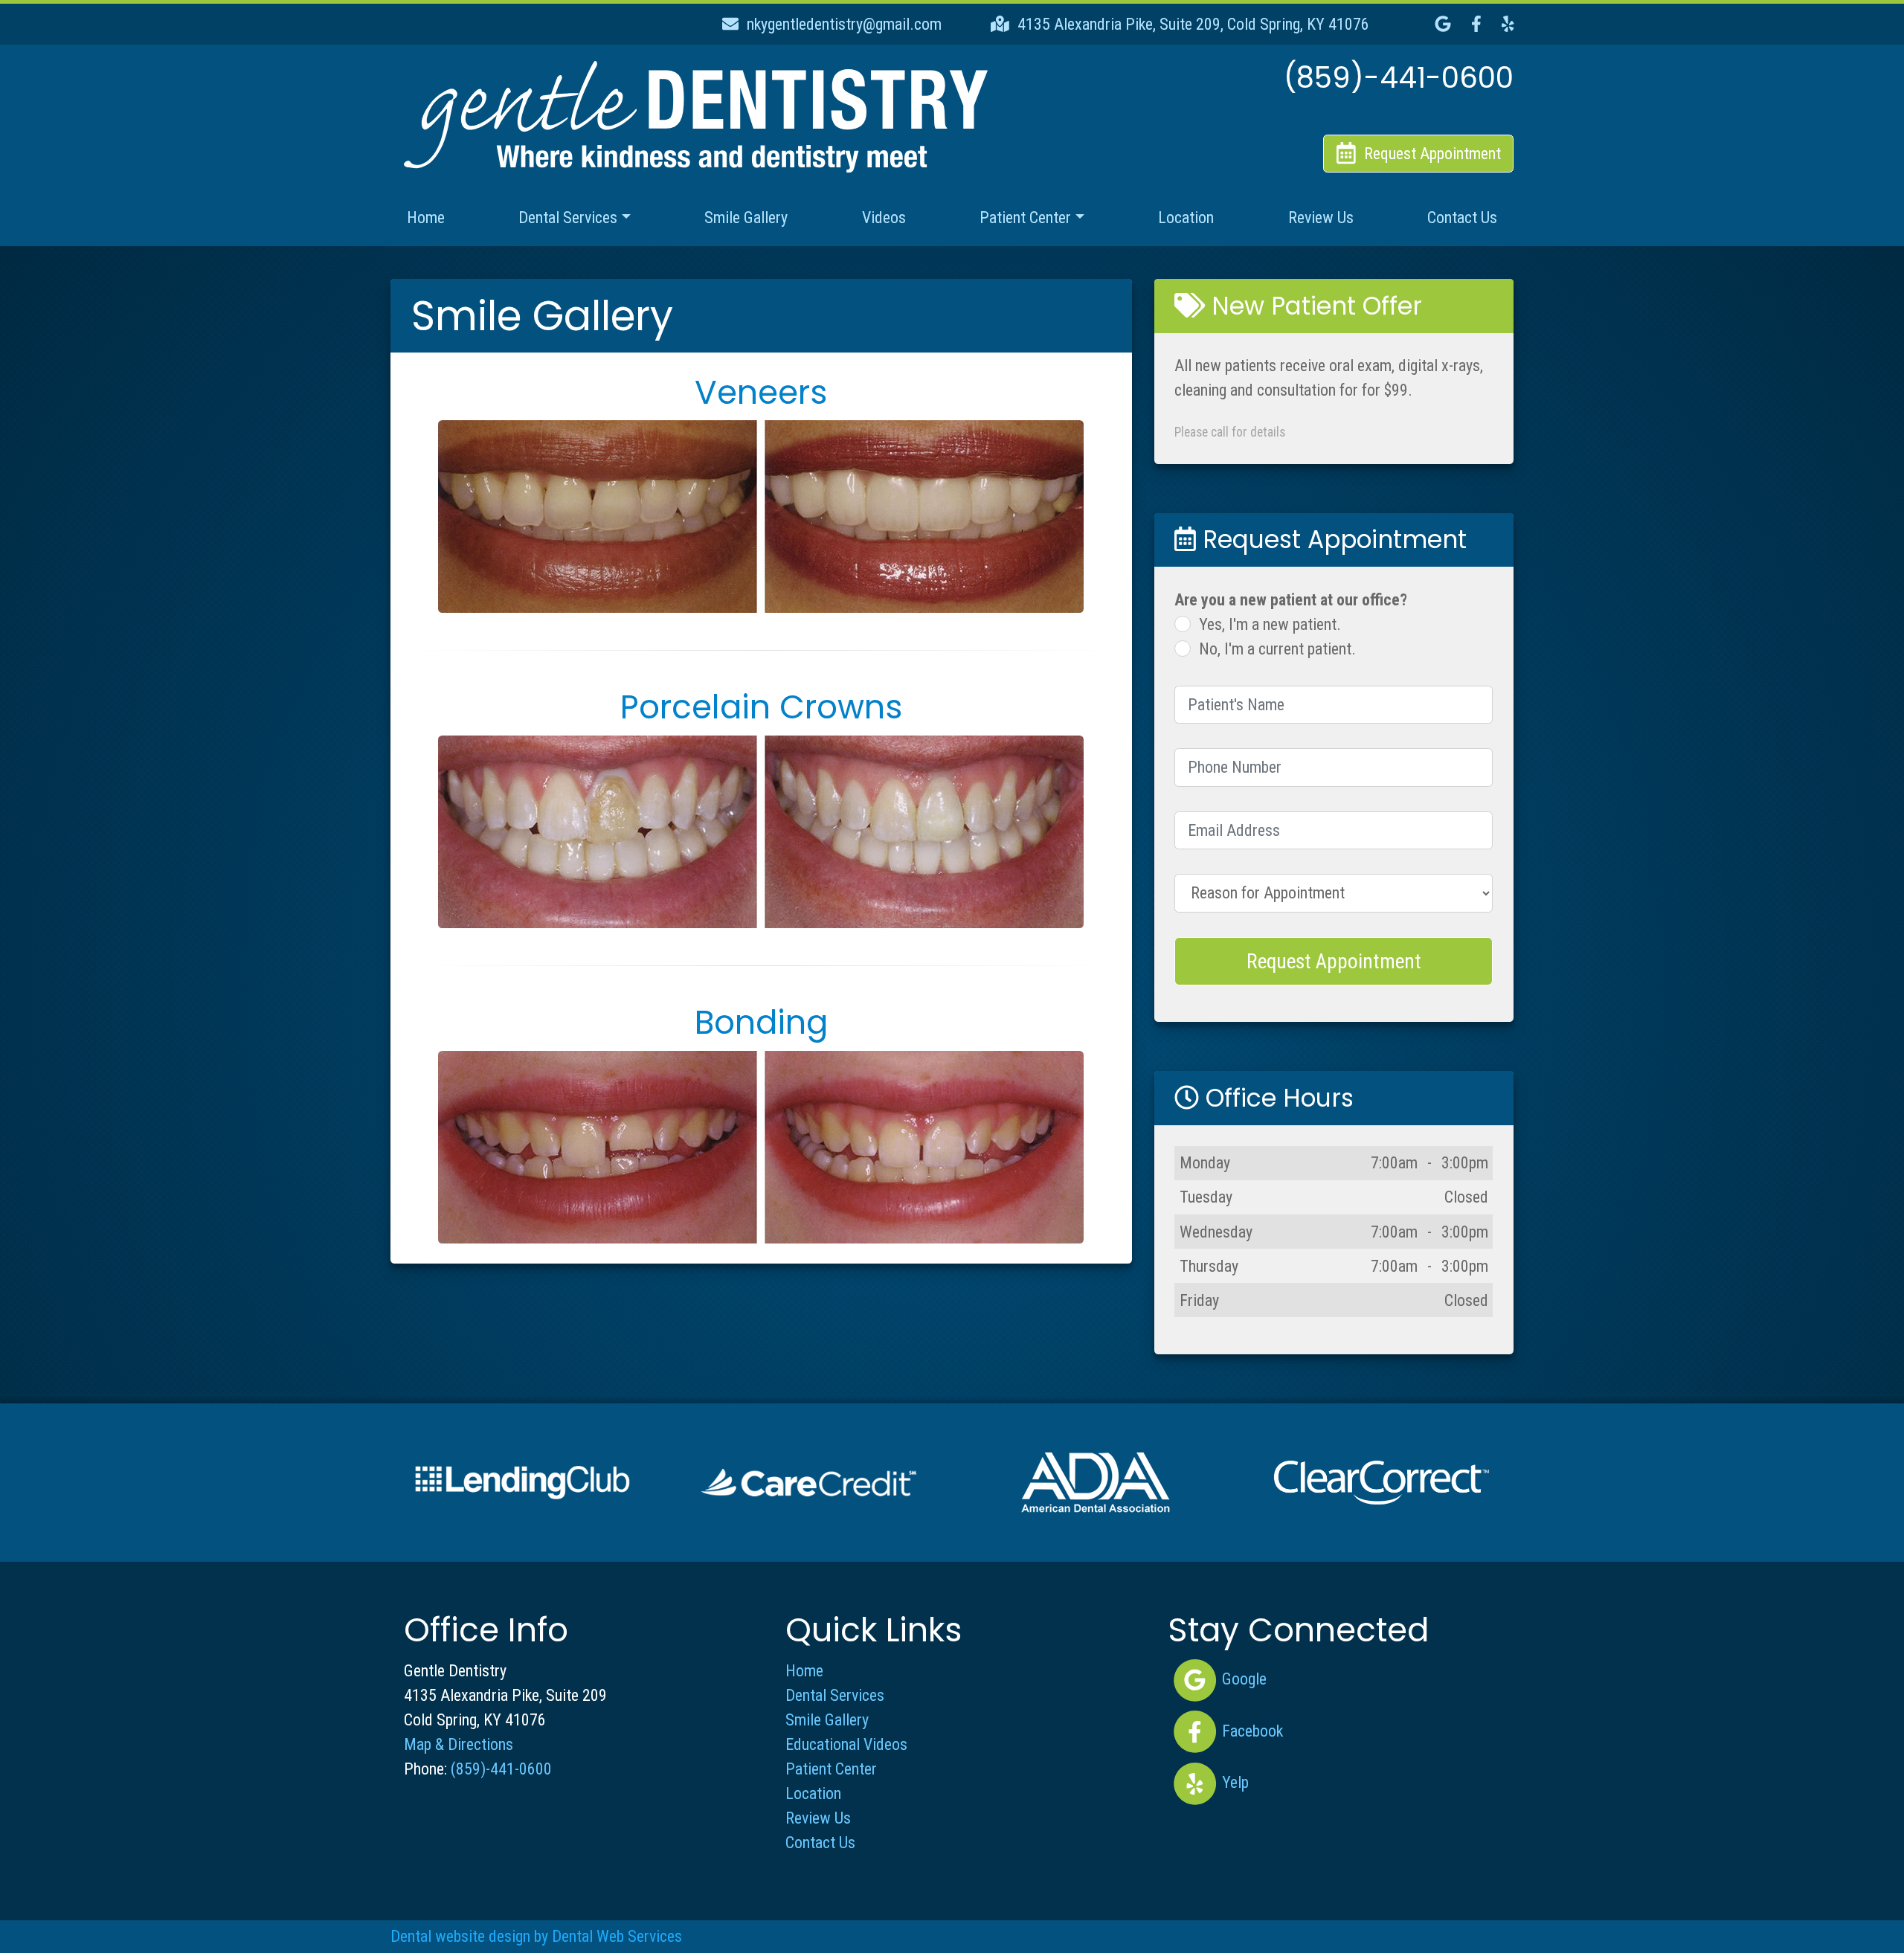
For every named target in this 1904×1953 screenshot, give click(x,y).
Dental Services (835, 1695)
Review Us (1321, 218)
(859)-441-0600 (501, 1769)
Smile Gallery (746, 218)
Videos (884, 218)
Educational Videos (846, 1744)
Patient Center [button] (1025, 218)
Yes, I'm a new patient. (1270, 624)
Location (1186, 218)
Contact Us (1462, 218)
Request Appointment (1334, 961)
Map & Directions (459, 1744)
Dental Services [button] (568, 218)
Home (426, 218)
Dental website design (460, 1936)
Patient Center (831, 1769)
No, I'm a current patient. (1277, 649)
